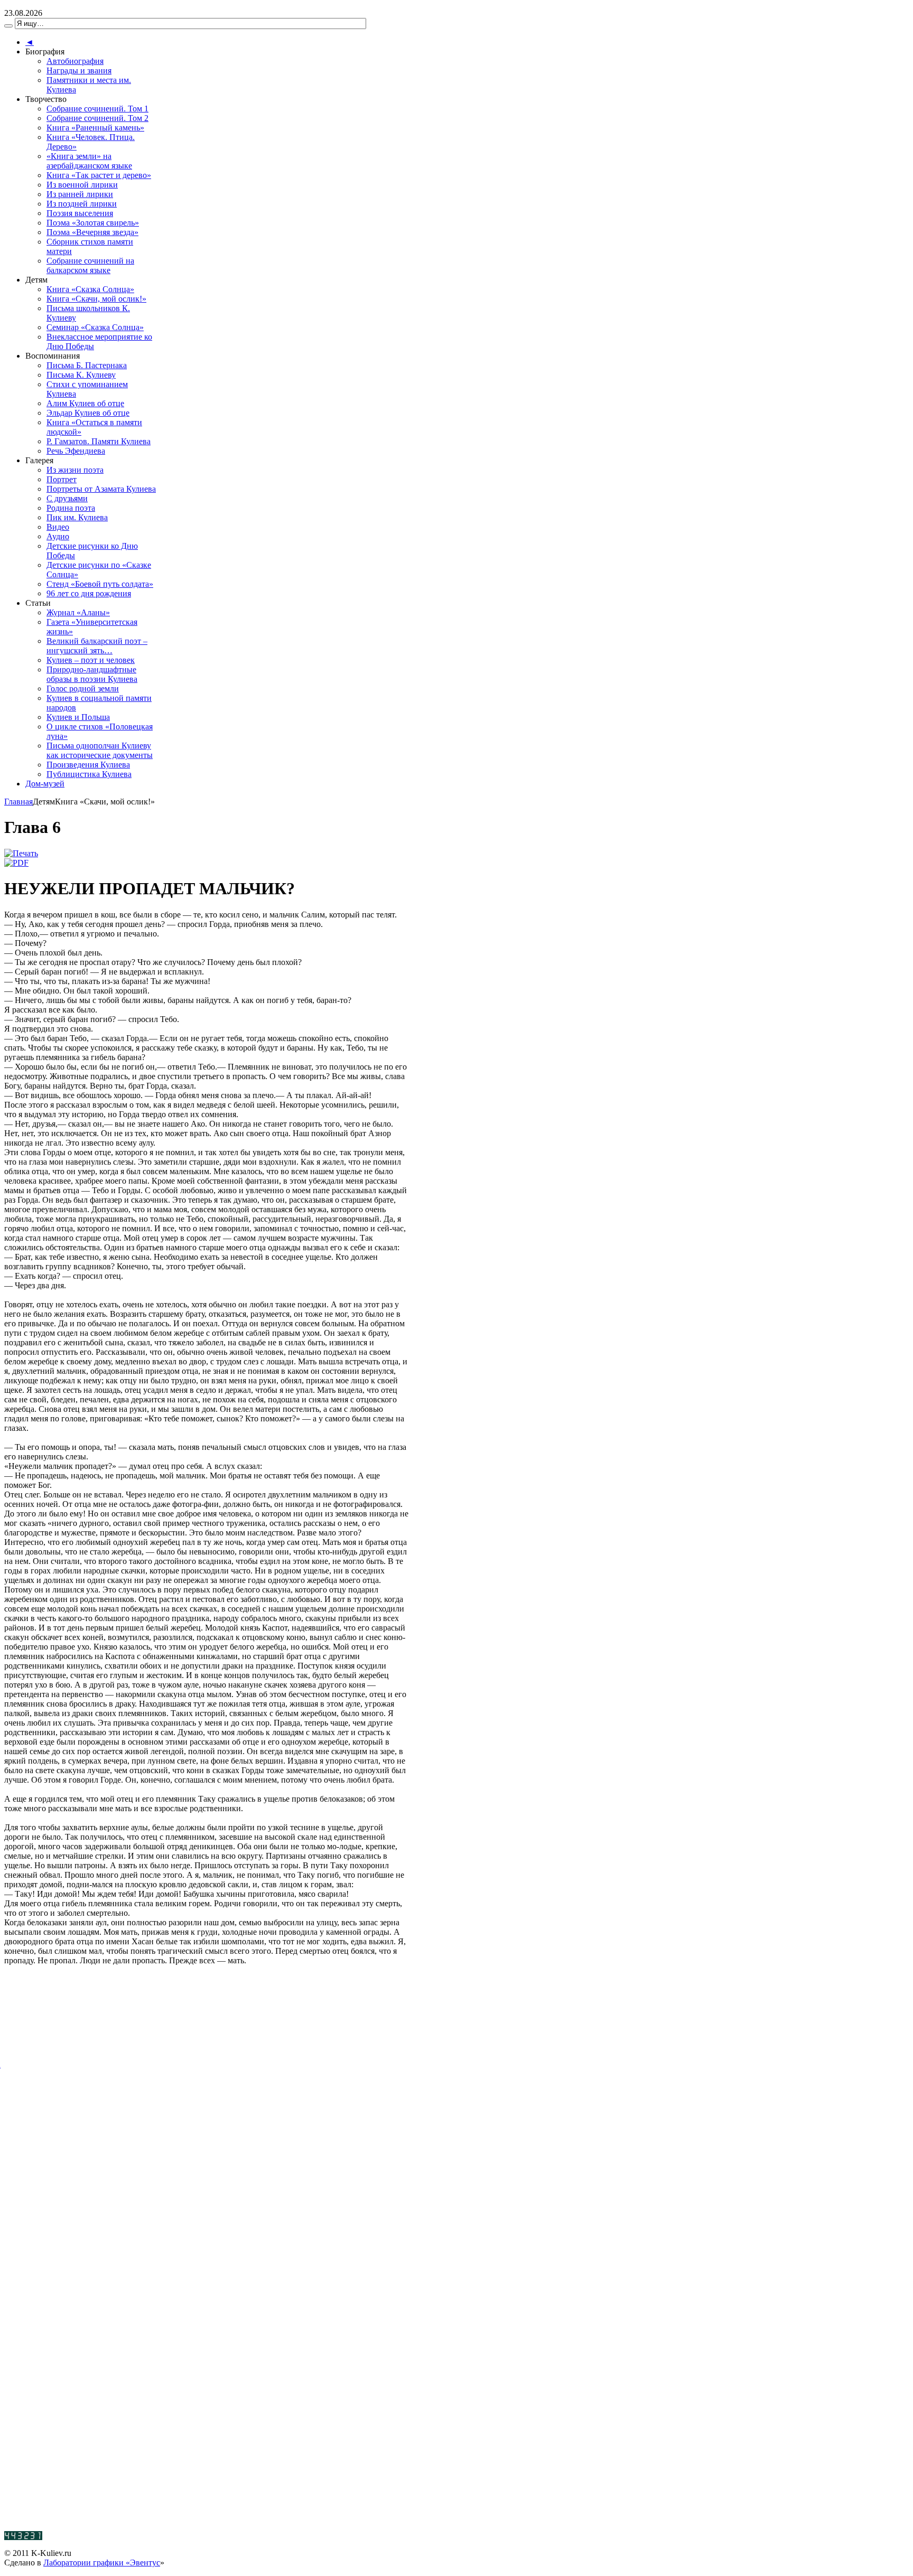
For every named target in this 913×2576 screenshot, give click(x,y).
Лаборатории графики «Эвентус (102, 2563)
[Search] (8, 26)
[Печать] (21, 853)
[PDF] (16, 863)
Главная (18, 802)
